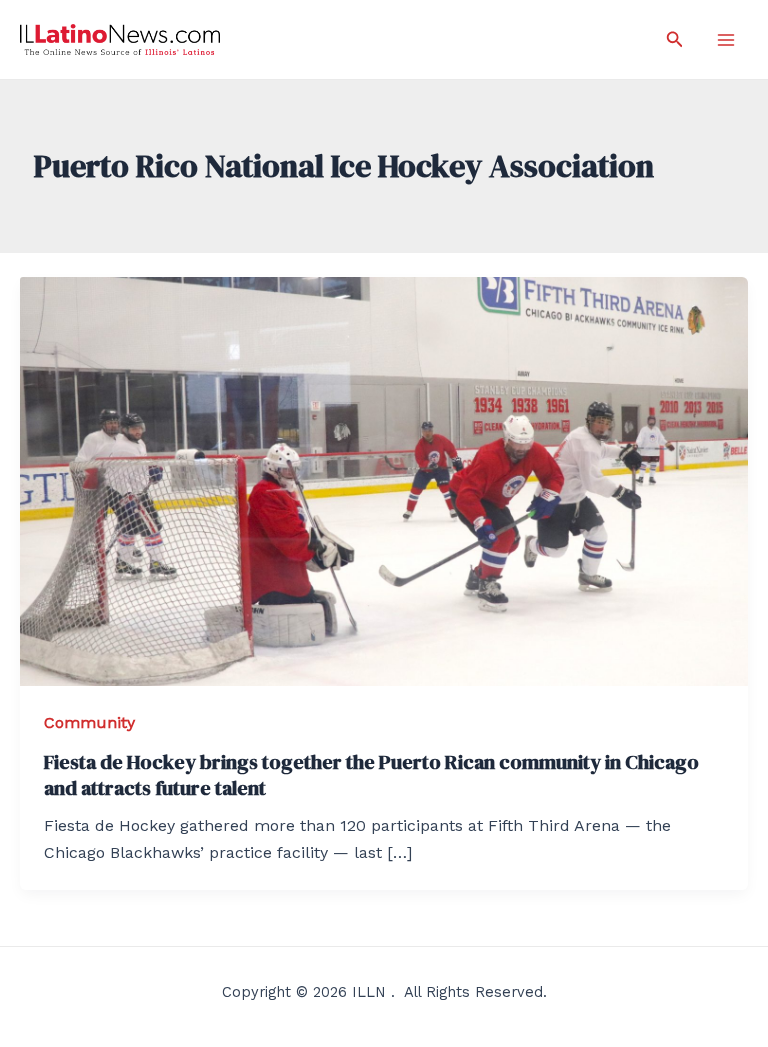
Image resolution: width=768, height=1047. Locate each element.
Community (89, 722)
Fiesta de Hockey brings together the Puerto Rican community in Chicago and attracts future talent (371, 775)
